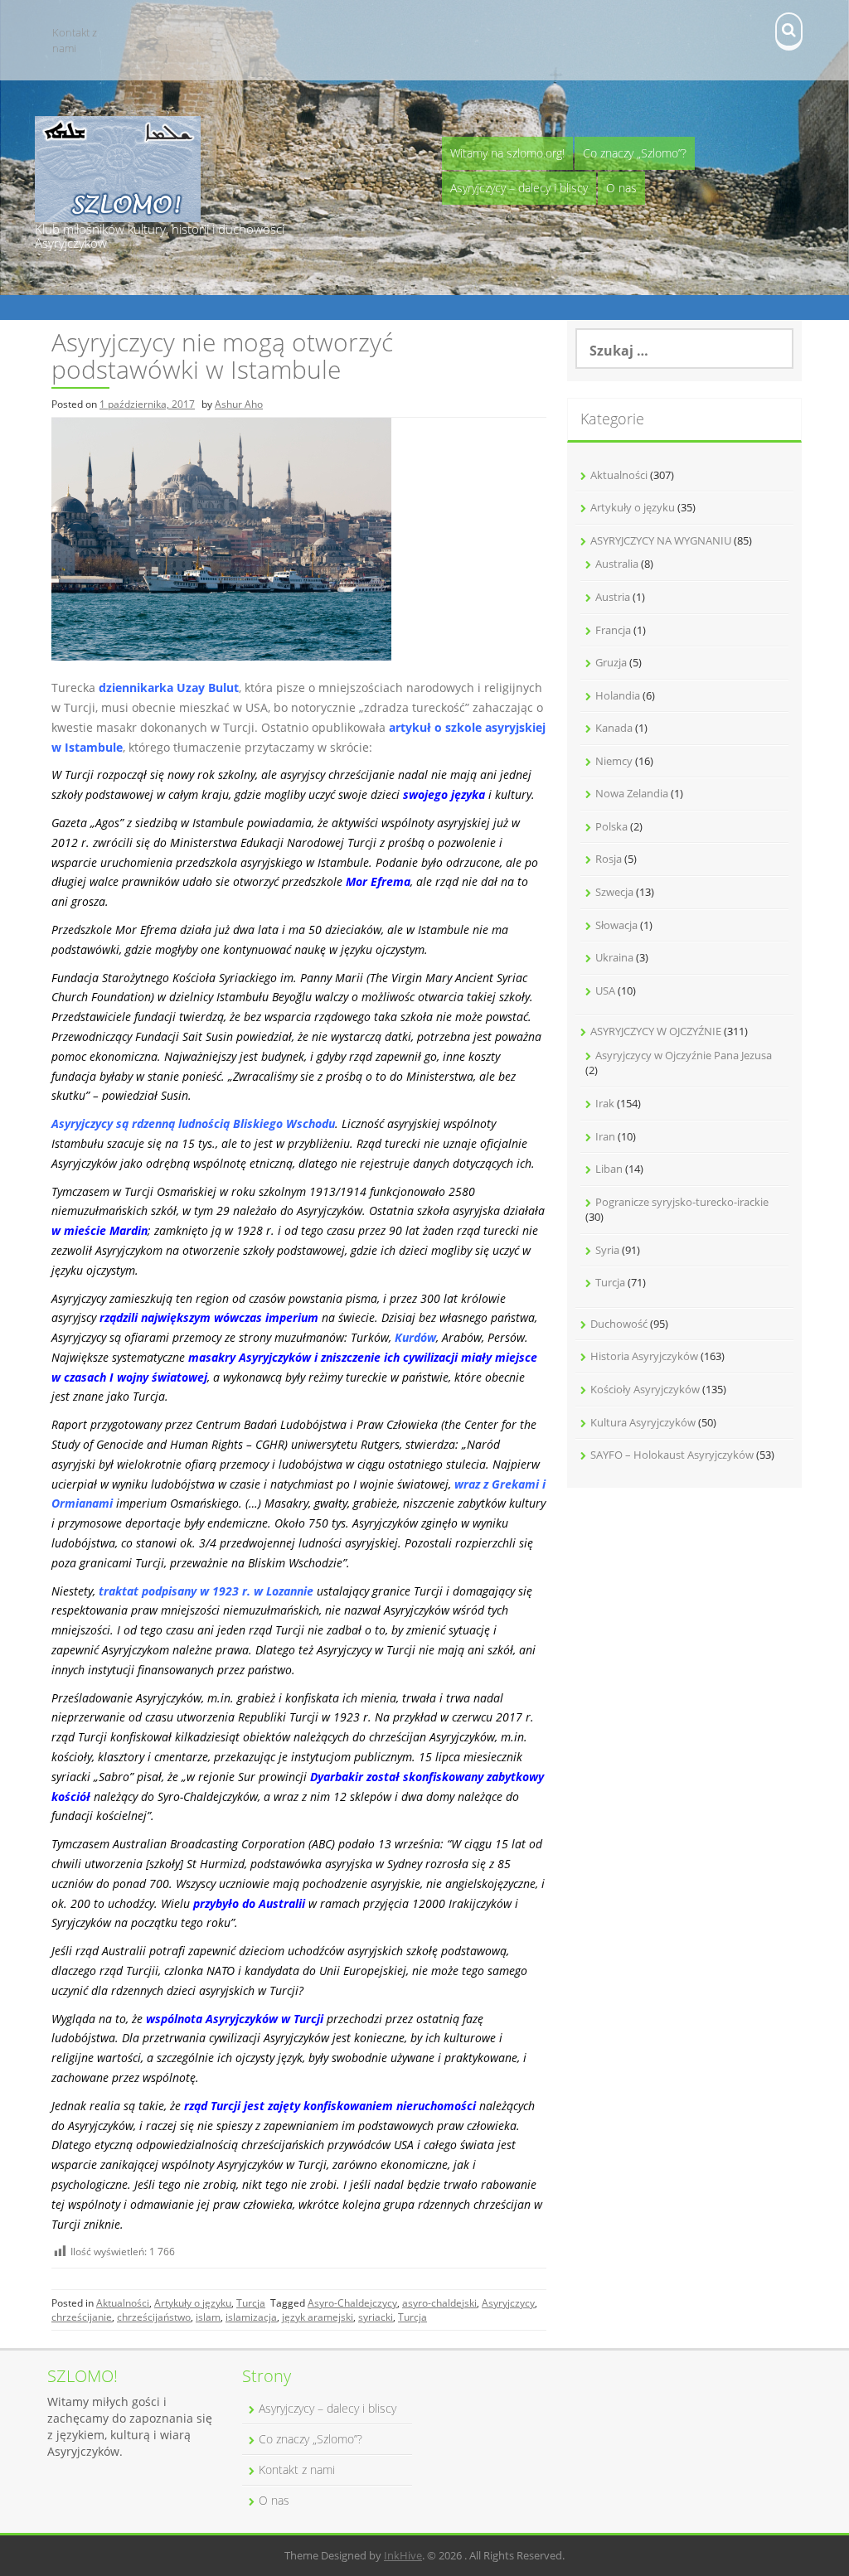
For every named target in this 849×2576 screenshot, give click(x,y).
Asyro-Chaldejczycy (352, 2303)
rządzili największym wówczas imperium (209, 1317)
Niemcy (614, 761)
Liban (609, 1169)
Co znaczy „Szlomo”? (635, 153)
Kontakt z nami (75, 40)
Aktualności (123, 2303)
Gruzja (611, 662)
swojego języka (444, 794)
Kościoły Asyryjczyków (645, 1389)
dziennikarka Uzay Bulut (169, 688)
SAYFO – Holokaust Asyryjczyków (672, 1455)
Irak (605, 1103)
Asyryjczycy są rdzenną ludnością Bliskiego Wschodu (193, 1123)
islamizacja (251, 2317)
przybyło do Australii (249, 1903)
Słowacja (616, 925)
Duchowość (619, 1324)
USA (605, 990)
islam (208, 2317)
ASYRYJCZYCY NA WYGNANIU (661, 540)
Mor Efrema (378, 881)
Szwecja (614, 892)
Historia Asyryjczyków (644, 1356)
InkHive (403, 2555)
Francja (613, 630)
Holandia (618, 695)
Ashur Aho (239, 404)
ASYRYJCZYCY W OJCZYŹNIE (656, 1031)
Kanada (614, 728)
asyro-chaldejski (439, 2303)
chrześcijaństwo (154, 2317)
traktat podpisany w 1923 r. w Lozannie (206, 1591)
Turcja (251, 2303)
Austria (613, 597)
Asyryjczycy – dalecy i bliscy (519, 188)
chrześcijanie (82, 2317)
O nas (621, 188)
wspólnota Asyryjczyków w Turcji (235, 2019)
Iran (605, 1136)
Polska (611, 826)
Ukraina (614, 957)
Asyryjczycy (508, 2303)
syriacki (376, 2317)
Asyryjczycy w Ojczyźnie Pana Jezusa (684, 1055)
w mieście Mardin (99, 1230)
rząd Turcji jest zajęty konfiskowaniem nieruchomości (330, 2106)
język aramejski (318, 2317)
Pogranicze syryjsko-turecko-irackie (682, 1202)
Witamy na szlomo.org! (507, 153)
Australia (617, 564)
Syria (607, 1250)
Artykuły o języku (193, 2303)
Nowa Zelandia (632, 793)
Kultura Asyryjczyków (643, 1422)
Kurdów (415, 1337)
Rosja (609, 859)
